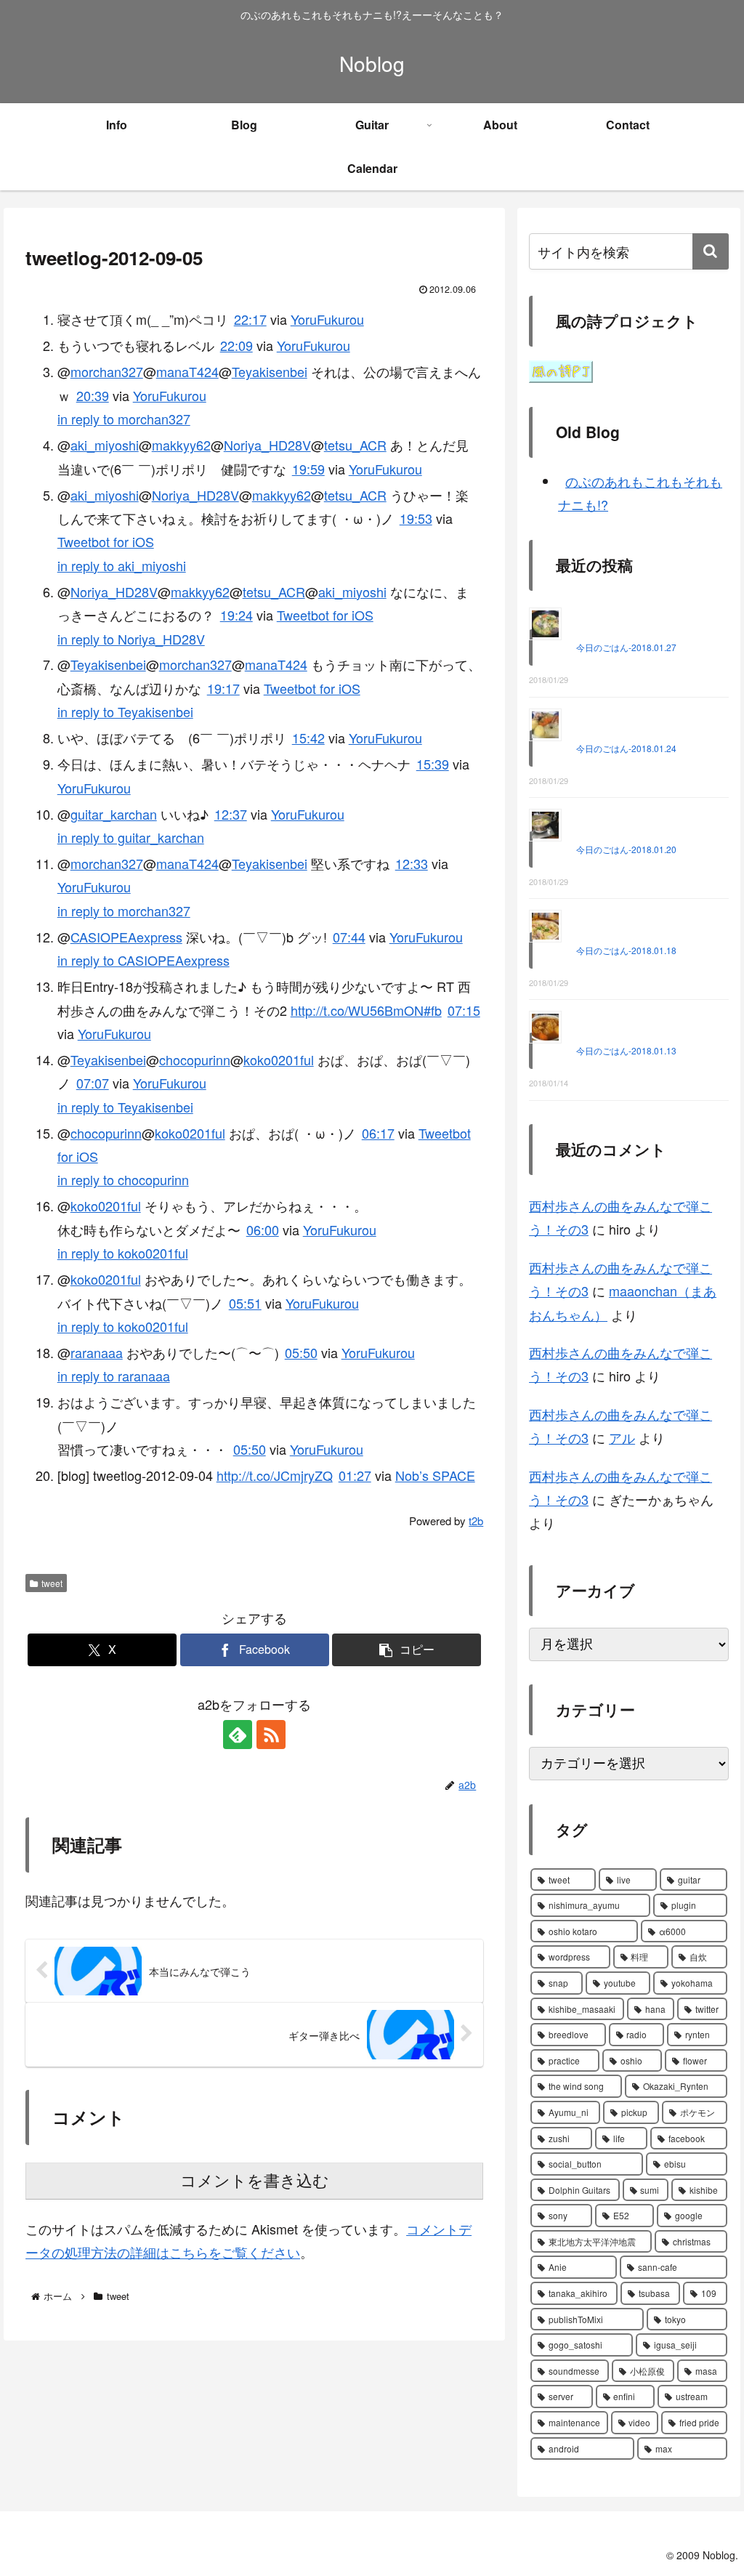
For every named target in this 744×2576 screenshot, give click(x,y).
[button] (407, 1650)
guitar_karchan (114, 814)
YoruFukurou (327, 319)
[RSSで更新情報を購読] (271, 1735)
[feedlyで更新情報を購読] (238, 1735)
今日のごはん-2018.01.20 (626, 849)
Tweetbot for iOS (106, 541)
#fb (433, 1010)
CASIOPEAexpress (126, 937)
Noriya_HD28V (267, 445)
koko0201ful (279, 1059)
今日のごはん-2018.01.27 (626, 647)
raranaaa (97, 1352)
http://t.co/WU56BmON (357, 1010)
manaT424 (187, 371)
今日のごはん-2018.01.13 (626, 1050)
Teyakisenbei (270, 371)
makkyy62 (181, 445)
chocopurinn (195, 1059)
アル (622, 1437)
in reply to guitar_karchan (131, 837)
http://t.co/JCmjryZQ (275, 1475)
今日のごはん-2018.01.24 (626, 748)
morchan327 (107, 371)
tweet (52, 1583)
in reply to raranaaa (114, 1376)
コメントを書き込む (255, 2181)
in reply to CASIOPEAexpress (143, 960)
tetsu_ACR (355, 445)
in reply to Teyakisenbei (125, 711)
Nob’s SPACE (435, 1475)
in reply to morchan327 (124, 419)
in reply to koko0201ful (123, 1253)
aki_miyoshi (105, 445)
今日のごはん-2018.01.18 (626, 950)
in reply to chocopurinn (123, 1179)
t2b (476, 1521)
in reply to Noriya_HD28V (131, 639)
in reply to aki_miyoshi (122, 565)
